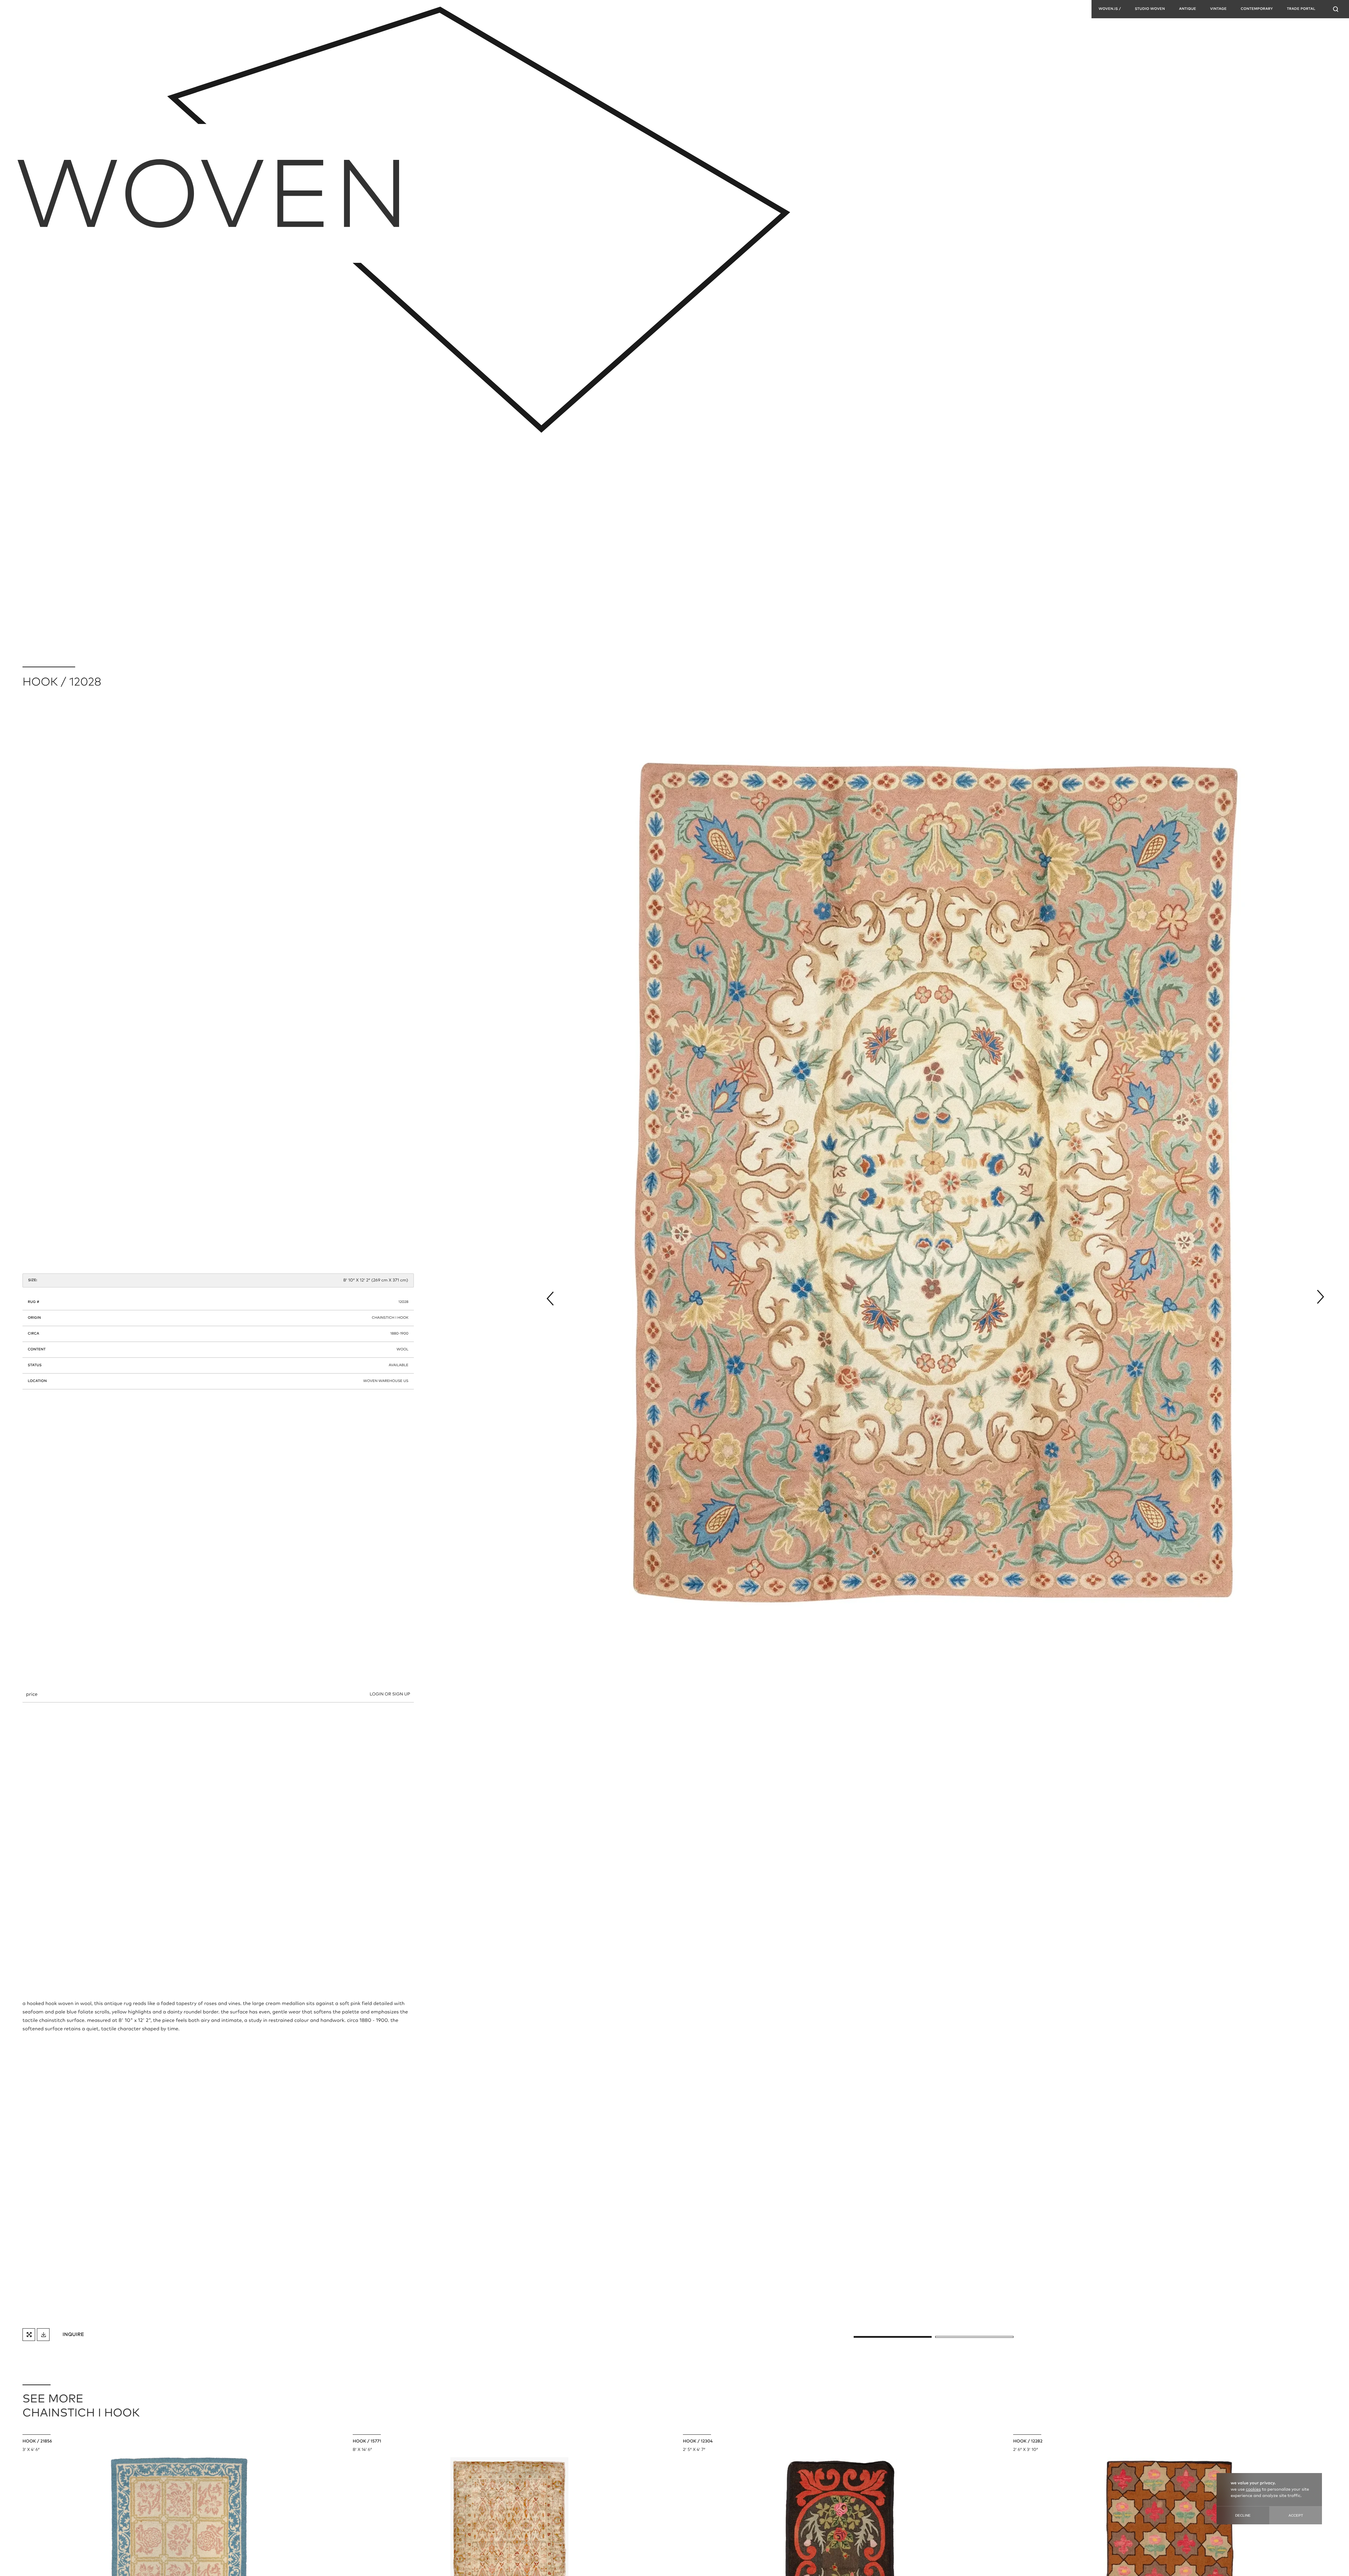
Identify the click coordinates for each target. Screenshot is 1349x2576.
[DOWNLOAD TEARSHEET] (43, 2335)
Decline (1243, 2515)
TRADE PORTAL (1301, 9)
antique (1188, 9)
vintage (1218, 9)
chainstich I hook (390, 1318)
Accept (1296, 2515)
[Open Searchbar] (1336, 9)
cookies (1253, 2490)
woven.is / (1110, 9)
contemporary (1257, 9)
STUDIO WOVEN (1150, 9)
